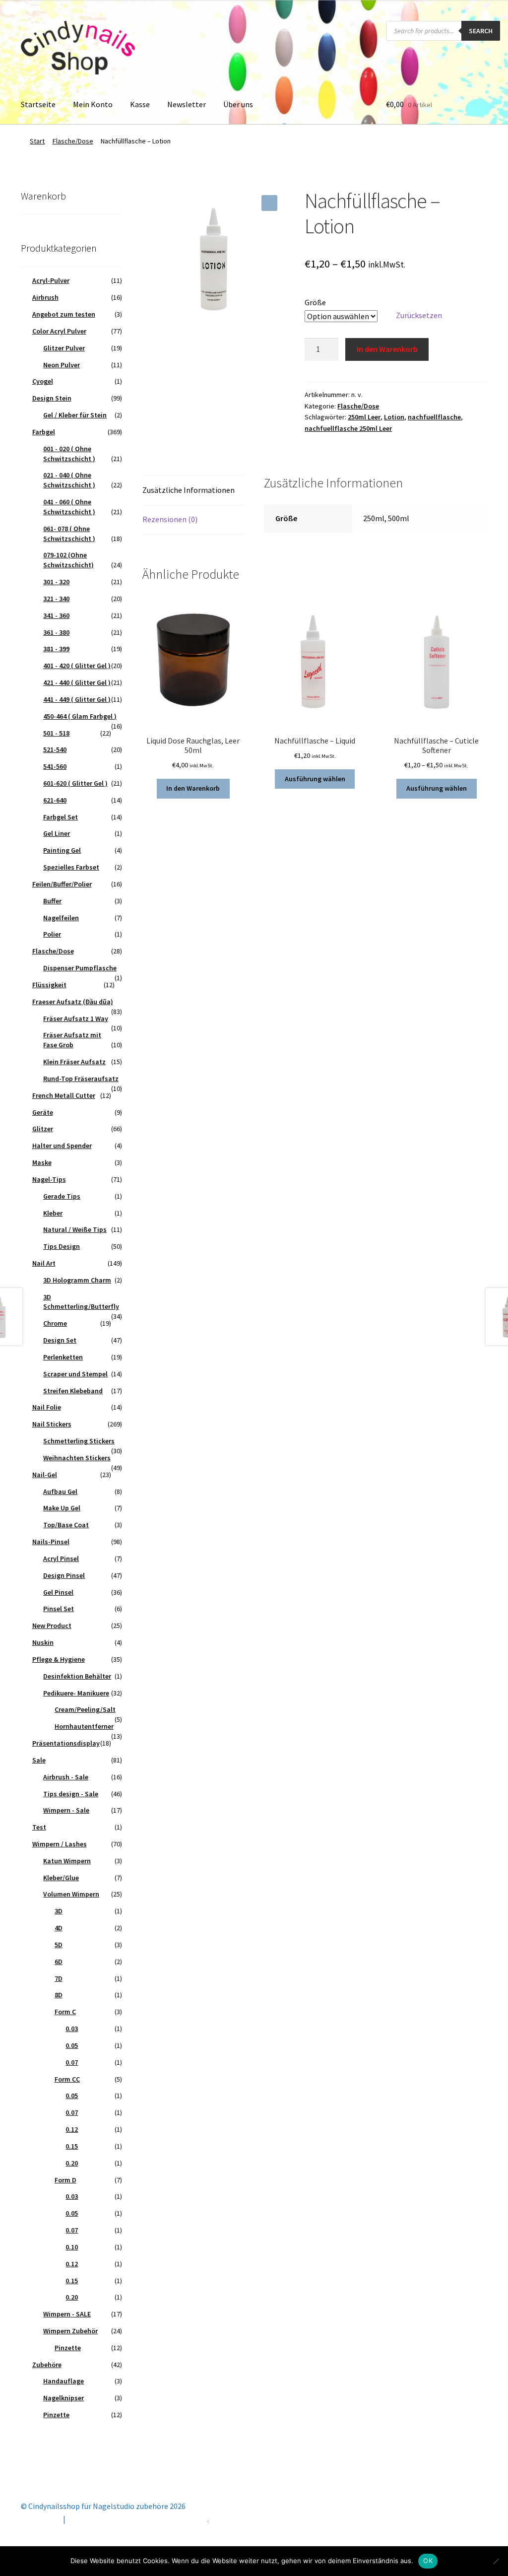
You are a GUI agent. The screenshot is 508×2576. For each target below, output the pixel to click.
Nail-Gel (45, 1475)
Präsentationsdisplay (66, 1743)
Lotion (394, 417)
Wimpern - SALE (67, 2314)
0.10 (72, 2247)
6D (59, 1962)
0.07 (72, 2062)
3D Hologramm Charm (77, 1280)
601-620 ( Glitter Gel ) (75, 783)
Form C (65, 2012)
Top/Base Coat (66, 1525)
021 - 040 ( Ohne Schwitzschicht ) (69, 480)
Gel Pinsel (58, 1592)
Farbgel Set (61, 817)
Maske (42, 1162)
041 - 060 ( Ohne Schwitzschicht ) (69, 507)
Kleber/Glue (61, 1878)
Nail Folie (47, 1407)
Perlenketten (63, 1357)
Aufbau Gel (60, 1491)
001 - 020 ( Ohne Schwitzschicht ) (69, 454)
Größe (315, 302)
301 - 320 (56, 582)
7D (59, 1978)
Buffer (52, 901)
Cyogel (43, 381)
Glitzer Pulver (64, 348)
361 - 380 (56, 632)
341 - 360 (56, 615)
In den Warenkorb (387, 349)
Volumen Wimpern (71, 1894)
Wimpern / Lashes (60, 1844)
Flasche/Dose (73, 141)
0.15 (72, 2146)
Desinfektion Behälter (77, 1676)
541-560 (55, 766)
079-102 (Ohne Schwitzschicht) (68, 560)
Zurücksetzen (419, 315)
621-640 (55, 800)
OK (428, 2561)
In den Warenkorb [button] (193, 788)
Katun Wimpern (67, 1861)
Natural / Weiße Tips (75, 1229)
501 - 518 (56, 733)
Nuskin (43, 1642)
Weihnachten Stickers (77, 1458)
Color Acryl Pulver (59, 331)
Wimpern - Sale (66, 1810)
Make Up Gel (62, 1508)
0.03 (72, 2029)
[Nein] (496, 2561)
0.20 (72, 2163)
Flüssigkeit (49, 985)
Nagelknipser (63, 2398)
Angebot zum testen (64, 314)
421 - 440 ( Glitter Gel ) (77, 682)
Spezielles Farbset (71, 867)
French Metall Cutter (64, 1095)
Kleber (53, 1213)
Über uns (238, 104)
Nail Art (44, 1263)
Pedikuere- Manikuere (76, 1693)
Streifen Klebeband (73, 1391)
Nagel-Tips (49, 1179)
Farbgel (44, 432)
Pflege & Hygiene (59, 1659)
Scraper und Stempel (75, 1374)
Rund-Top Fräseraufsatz (81, 1079)
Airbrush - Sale (66, 1777)
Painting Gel (62, 850)
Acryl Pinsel (61, 1559)
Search (481, 31)
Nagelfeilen (61, 918)
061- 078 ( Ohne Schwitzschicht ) (69, 534)
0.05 (72, 2045)
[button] (269, 203)
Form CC (67, 2079)
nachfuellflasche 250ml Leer (348, 428)
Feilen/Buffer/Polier (62, 884)
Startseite (38, 104)
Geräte (43, 1112)
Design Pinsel (64, 1575)
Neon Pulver (62, 365)
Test (39, 1827)
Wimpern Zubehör (70, 2331)
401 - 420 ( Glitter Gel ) (77, 666)
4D (59, 1928)
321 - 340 (56, 599)
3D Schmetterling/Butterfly (81, 1302)
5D (59, 1945)
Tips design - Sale (71, 1794)
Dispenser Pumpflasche (80, 968)
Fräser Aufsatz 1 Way (76, 1018)
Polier (52, 934)
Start (37, 141)
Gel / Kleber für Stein (75, 415)
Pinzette (68, 2348)
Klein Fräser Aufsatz (74, 1062)
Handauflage (63, 2381)
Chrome (55, 1323)
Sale (39, 1760)
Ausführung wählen (315, 779)
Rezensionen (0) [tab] (170, 519)
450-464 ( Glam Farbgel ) (80, 716)
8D (59, 1995)
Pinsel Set (59, 1609)
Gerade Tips (62, 1196)
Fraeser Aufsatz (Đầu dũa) (73, 1002)
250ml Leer (364, 417)
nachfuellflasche (434, 417)
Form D (65, 2180)
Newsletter (187, 104)
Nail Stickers (52, 1424)
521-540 (55, 749)
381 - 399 (56, 649)
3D (59, 1911)
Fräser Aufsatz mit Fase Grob (72, 1040)
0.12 (72, 2129)
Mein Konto (93, 104)
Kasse (140, 104)
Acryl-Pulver (51, 280)
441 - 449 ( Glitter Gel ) (77, 699)
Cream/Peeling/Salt (85, 1709)
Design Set (60, 1340)
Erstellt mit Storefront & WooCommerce (137, 2519)
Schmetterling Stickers (79, 1441)
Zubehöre (47, 2365)
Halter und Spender (62, 1146)
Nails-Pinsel (51, 1542)
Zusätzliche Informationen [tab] (189, 490)
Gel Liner (57, 833)
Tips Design (62, 1246)
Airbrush (45, 297)
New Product (52, 1626)
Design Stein (52, 398)
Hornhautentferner (84, 1726)
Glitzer (43, 1129)
